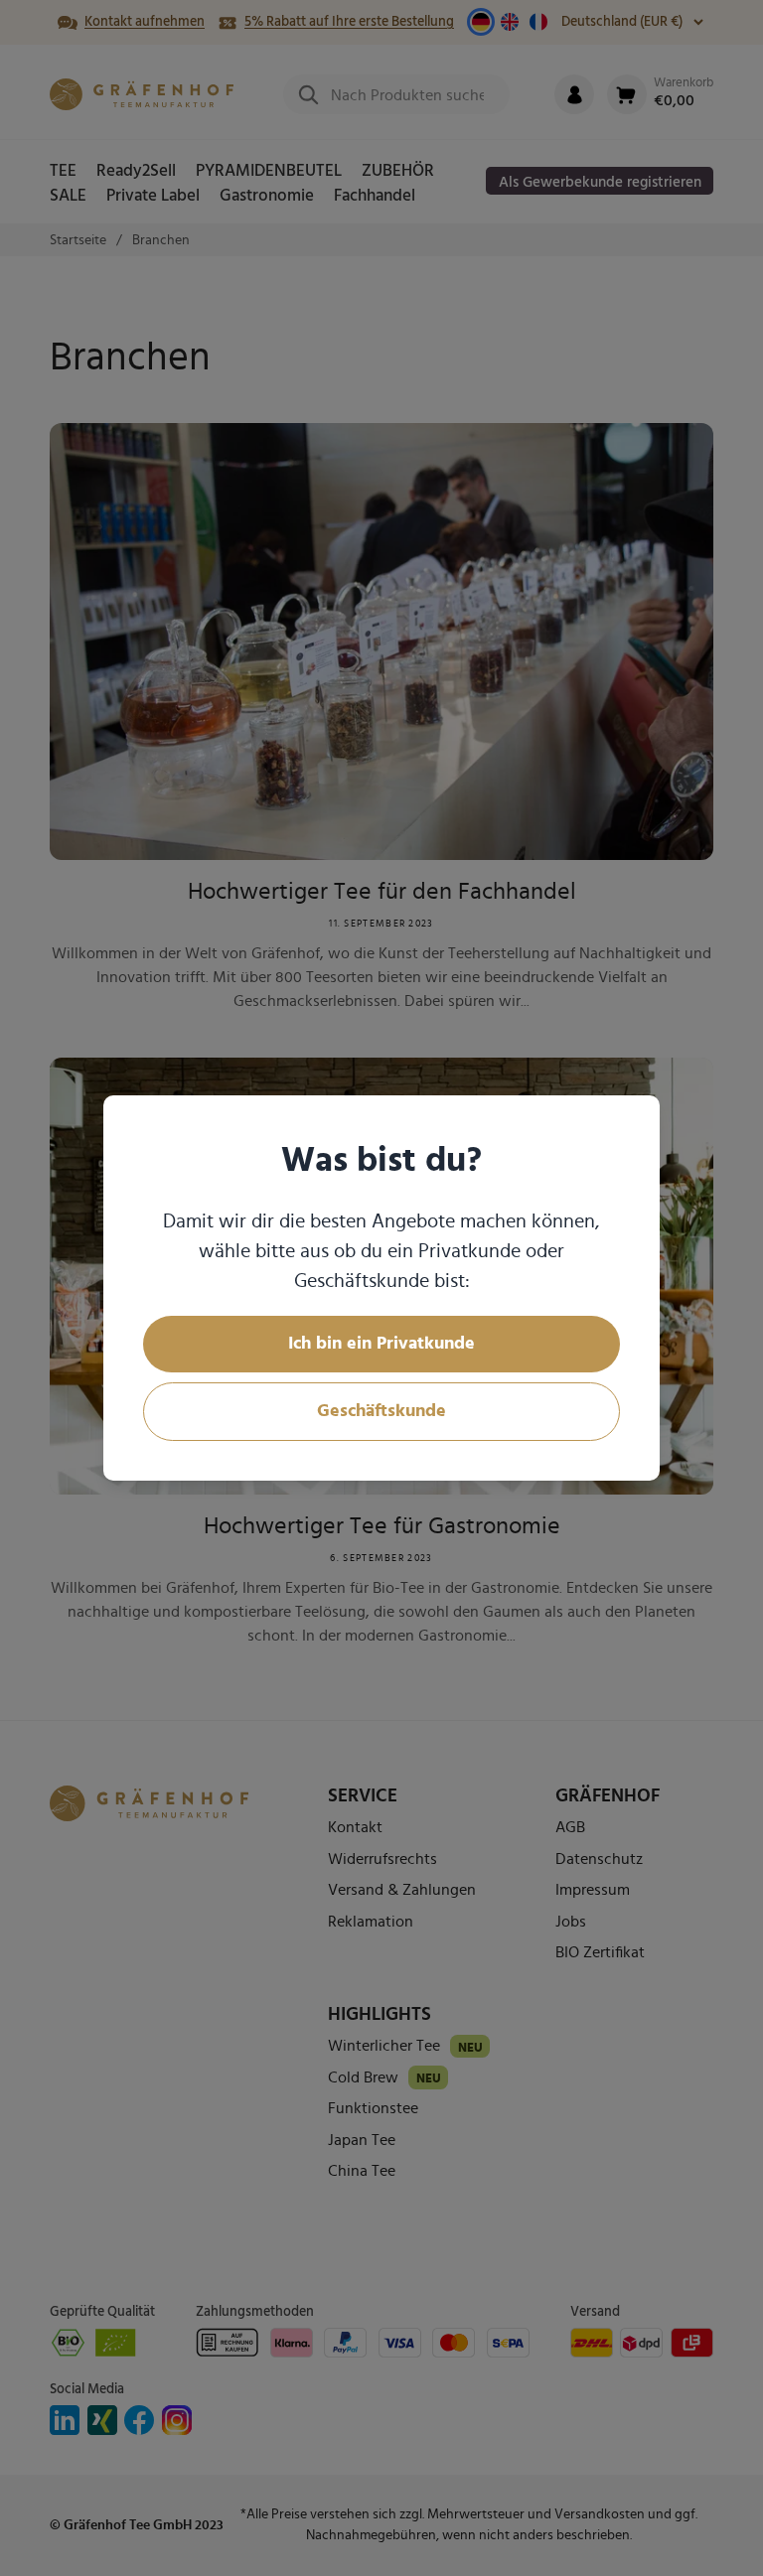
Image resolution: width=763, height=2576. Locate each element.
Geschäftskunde (381, 1411)
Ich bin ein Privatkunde (381, 1344)
